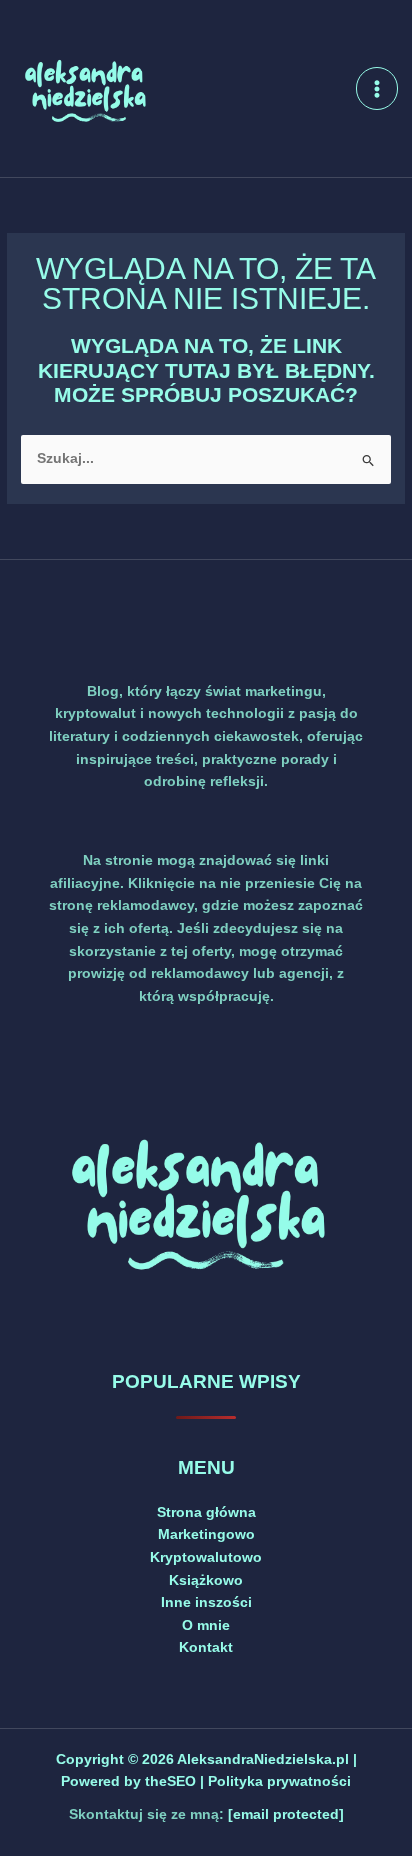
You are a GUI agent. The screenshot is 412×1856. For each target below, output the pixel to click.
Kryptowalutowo (206, 1557)
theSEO (172, 1781)
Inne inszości (206, 1602)
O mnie (206, 1625)
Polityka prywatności (279, 1781)
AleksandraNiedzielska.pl (263, 1759)
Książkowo (206, 1580)
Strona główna (206, 1512)
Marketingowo (206, 1534)
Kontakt (206, 1647)
